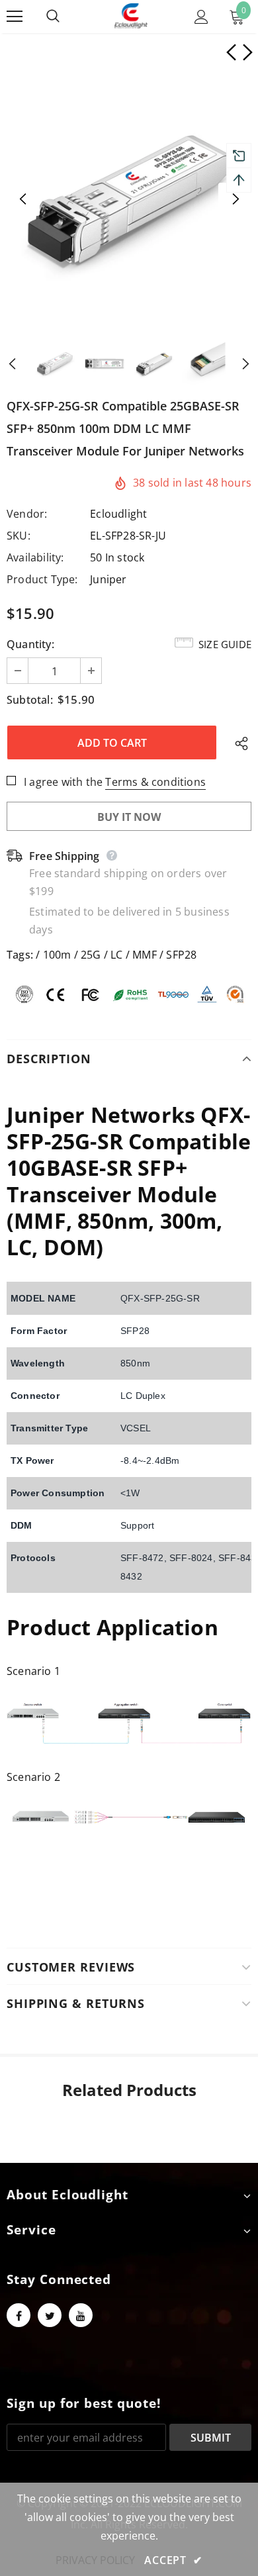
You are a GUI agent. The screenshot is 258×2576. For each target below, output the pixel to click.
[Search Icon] (66, 17)
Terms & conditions (155, 782)
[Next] (235, 199)
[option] (129, 199)
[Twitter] (50, 2315)
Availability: (35, 557)
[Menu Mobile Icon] (15, 17)
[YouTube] (81, 2315)
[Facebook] (19, 2315)
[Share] (238, 743)
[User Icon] (201, 17)
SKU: (19, 536)
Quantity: (30, 644)
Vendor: (27, 514)
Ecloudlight (118, 514)
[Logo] (131, 16)
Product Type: (42, 579)
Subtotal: (30, 700)
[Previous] (23, 199)
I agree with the (63, 782)
